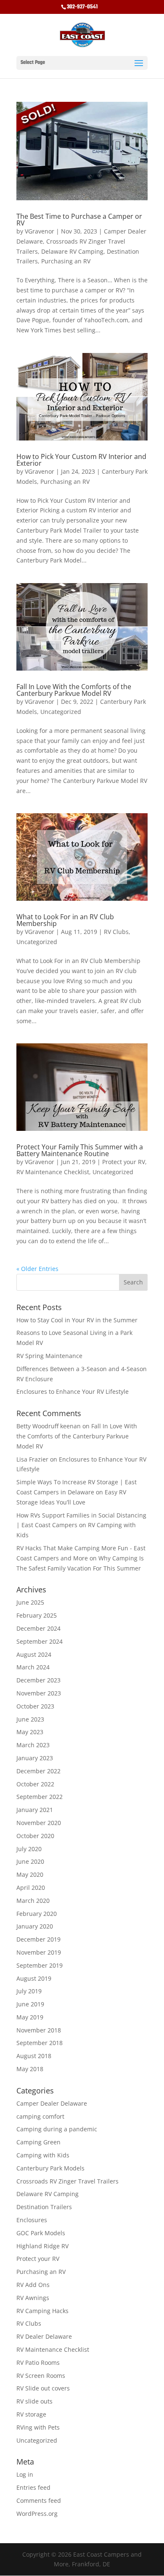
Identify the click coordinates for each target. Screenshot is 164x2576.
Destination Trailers (44, 2207)
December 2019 (38, 1939)
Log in (25, 2474)
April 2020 (31, 1888)
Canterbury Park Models (50, 2168)
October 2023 (35, 1706)
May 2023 (30, 1732)
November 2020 (39, 1823)
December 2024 (38, 1628)
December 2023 (38, 1680)
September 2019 (40, 1965)
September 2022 (40, 1797)
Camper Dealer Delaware (52, 2103)
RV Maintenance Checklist (53, 1172)
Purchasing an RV (66, 261)
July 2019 (29, 1991)
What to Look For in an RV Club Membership (65, 920)
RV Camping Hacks (42, 2311)
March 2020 (33, 1901)
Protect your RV (124, 1162)
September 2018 (40, 2043)
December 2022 (38, 1771)
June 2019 (30, 2004)
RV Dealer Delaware (44, 2336)
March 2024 (33, 1667)
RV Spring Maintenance (49, 1356)
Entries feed (33, 2487)
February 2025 (37, 1615)
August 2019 (34, 1978)
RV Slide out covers (43, 2388)
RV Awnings (33, 2298)
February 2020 (37, 1914)
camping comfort (40, 2116)
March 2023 (33, 1745)
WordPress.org (37, 2514)
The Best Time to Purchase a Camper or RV (79, 220)
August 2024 (34, 1654)
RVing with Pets (38, 2427)
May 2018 (30, 2069)
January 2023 (35, 1758)
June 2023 (30, 1719)
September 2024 (40, 1641)
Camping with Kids (43, 2155)
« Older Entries (37, 1269)
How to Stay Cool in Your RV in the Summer (77, 1320)
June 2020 (30, 1861)
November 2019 (39, 1952)
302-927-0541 (82, 7)
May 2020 (30, 1874)
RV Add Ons (33, 2285)
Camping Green (38, 2142)
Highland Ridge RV (42, 2246)
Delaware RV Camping (72, 251)
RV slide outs (34, 2401)
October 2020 (35, 1836)
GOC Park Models (41, 2233)
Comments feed (39, 2500)
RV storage (31, 2414)
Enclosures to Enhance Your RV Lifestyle (73, 1391)
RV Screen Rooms (41, 2376)
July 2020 (29, 1849)
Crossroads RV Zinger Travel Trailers (67, 2181)
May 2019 (30, 2017)
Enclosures (32, 2220)
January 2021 (35, 1810)
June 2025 (30, 1602)
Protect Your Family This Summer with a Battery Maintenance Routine (80, 1150)
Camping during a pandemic (57, 2129)
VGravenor (40, 231)
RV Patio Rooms (38, 2362)
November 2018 (39, 2030)
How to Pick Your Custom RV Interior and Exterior (81, 460)
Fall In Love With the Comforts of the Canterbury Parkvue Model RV (74, 690)
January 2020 (35, 1926)
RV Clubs (116, 932)
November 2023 (39, 1693)
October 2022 (35, 1784)
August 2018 (34, 2056)
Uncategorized (61, 712)
